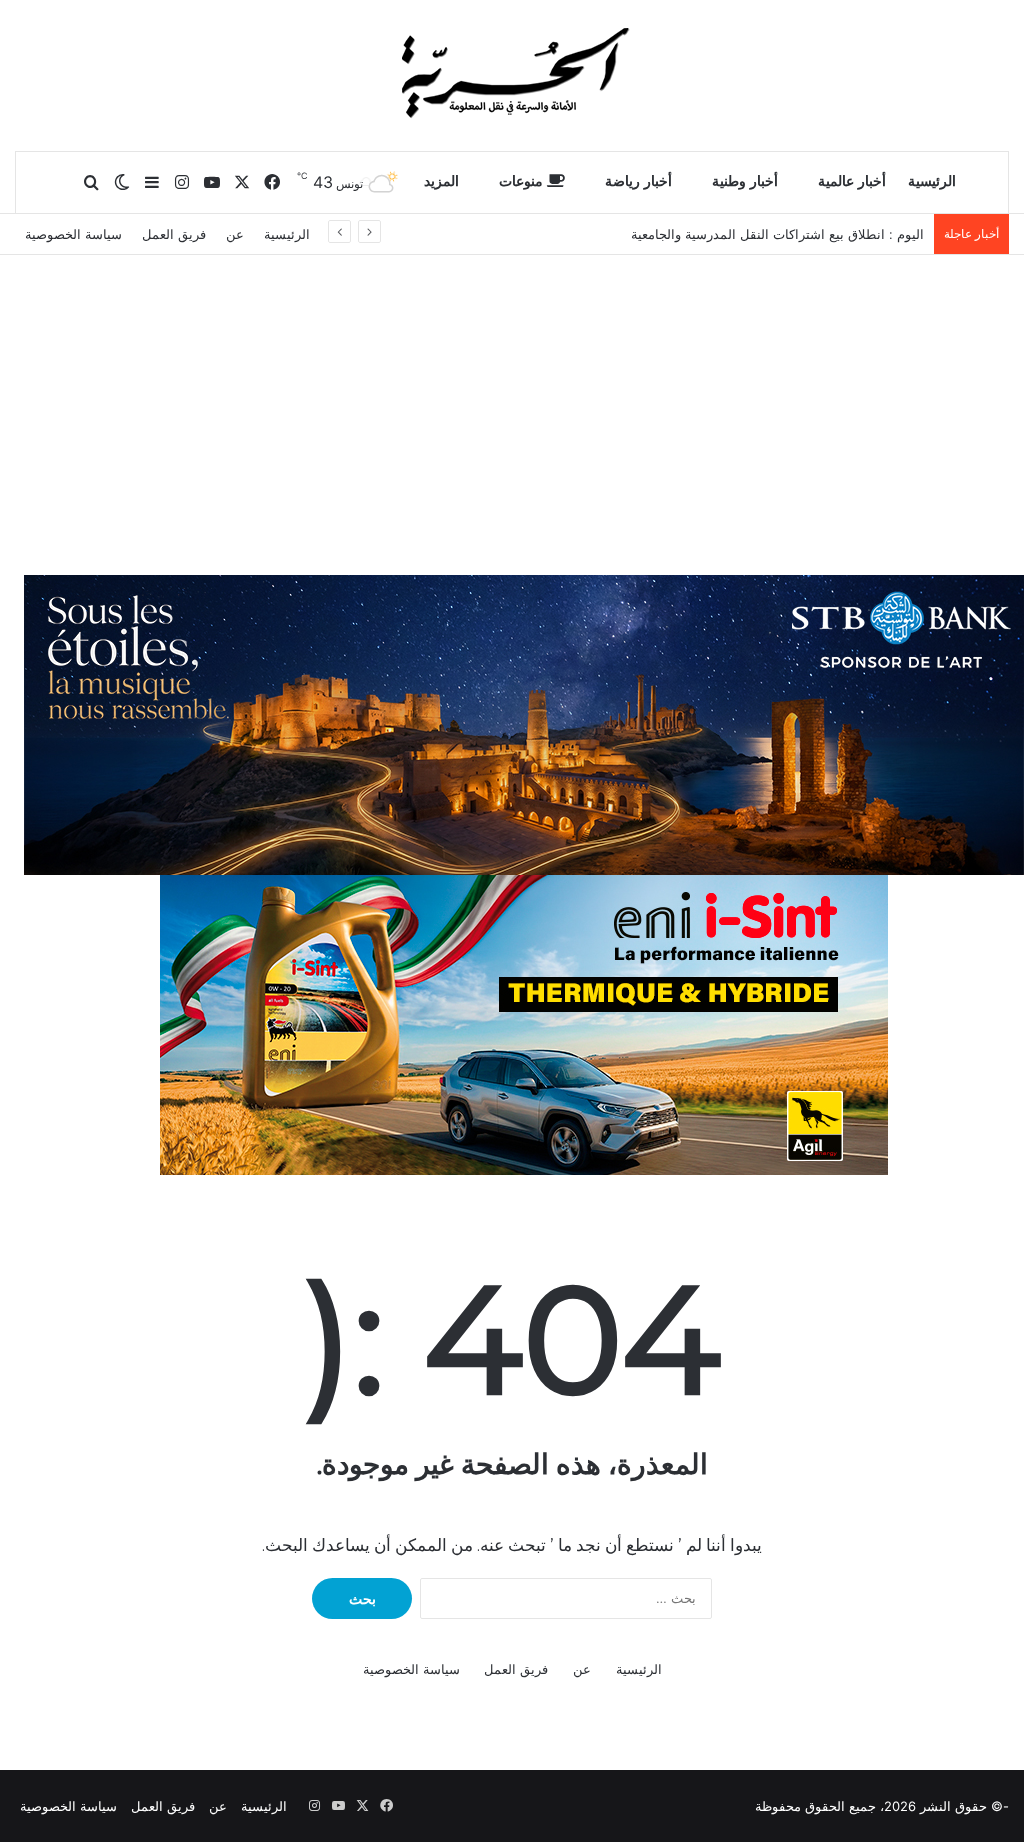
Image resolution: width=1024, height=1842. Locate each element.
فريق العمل (174, 234)
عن (235, 234)
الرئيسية (932, 181)
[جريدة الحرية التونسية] (512, 75)
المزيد (441, 181)
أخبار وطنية (745, 181)
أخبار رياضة (638, 181)
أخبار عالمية (852, 181)
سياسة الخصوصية (73, 234)
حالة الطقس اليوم (873, 234)
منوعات (523, 181)
